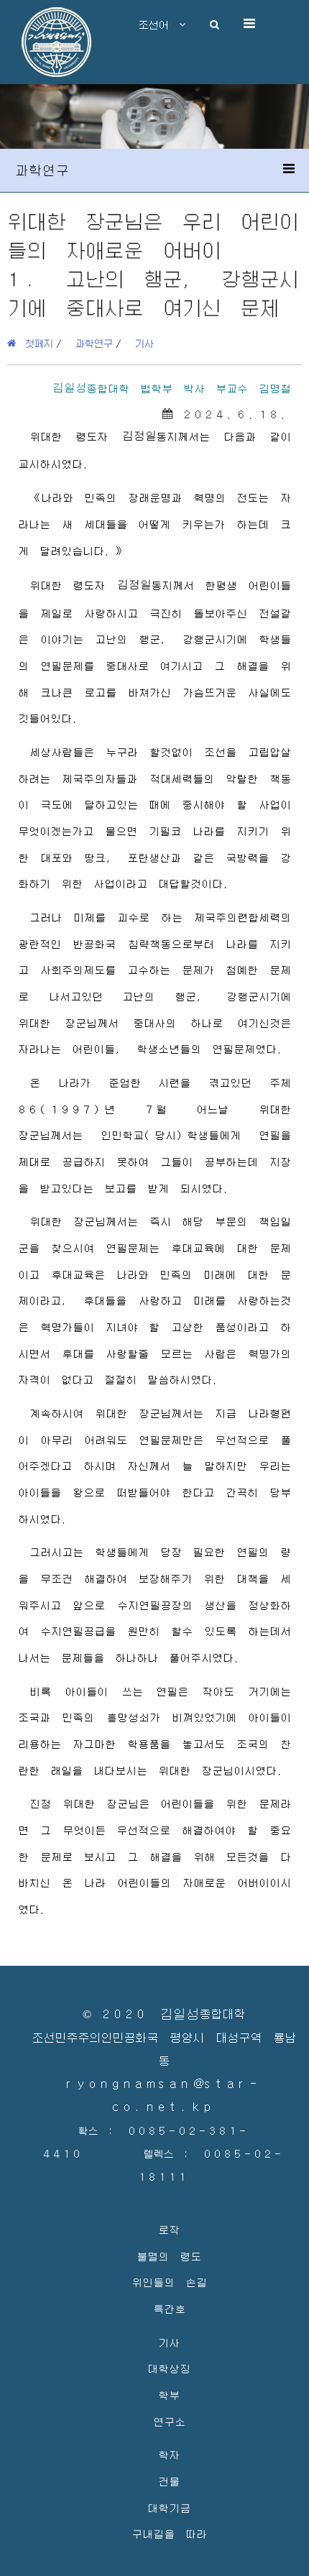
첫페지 (34, 343)
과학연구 (94, 343)
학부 (169, 2395)
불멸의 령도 (169, 2256)
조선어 (159, 24)
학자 (169, 2454)
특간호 (169, 2308)
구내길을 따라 (169, 2533)
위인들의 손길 (169, 2282)
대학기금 (169, 2507)
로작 (169, 2229)
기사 (144, 343)
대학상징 (169, 2368)
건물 (169, 2481)
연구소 (169, 2421)
